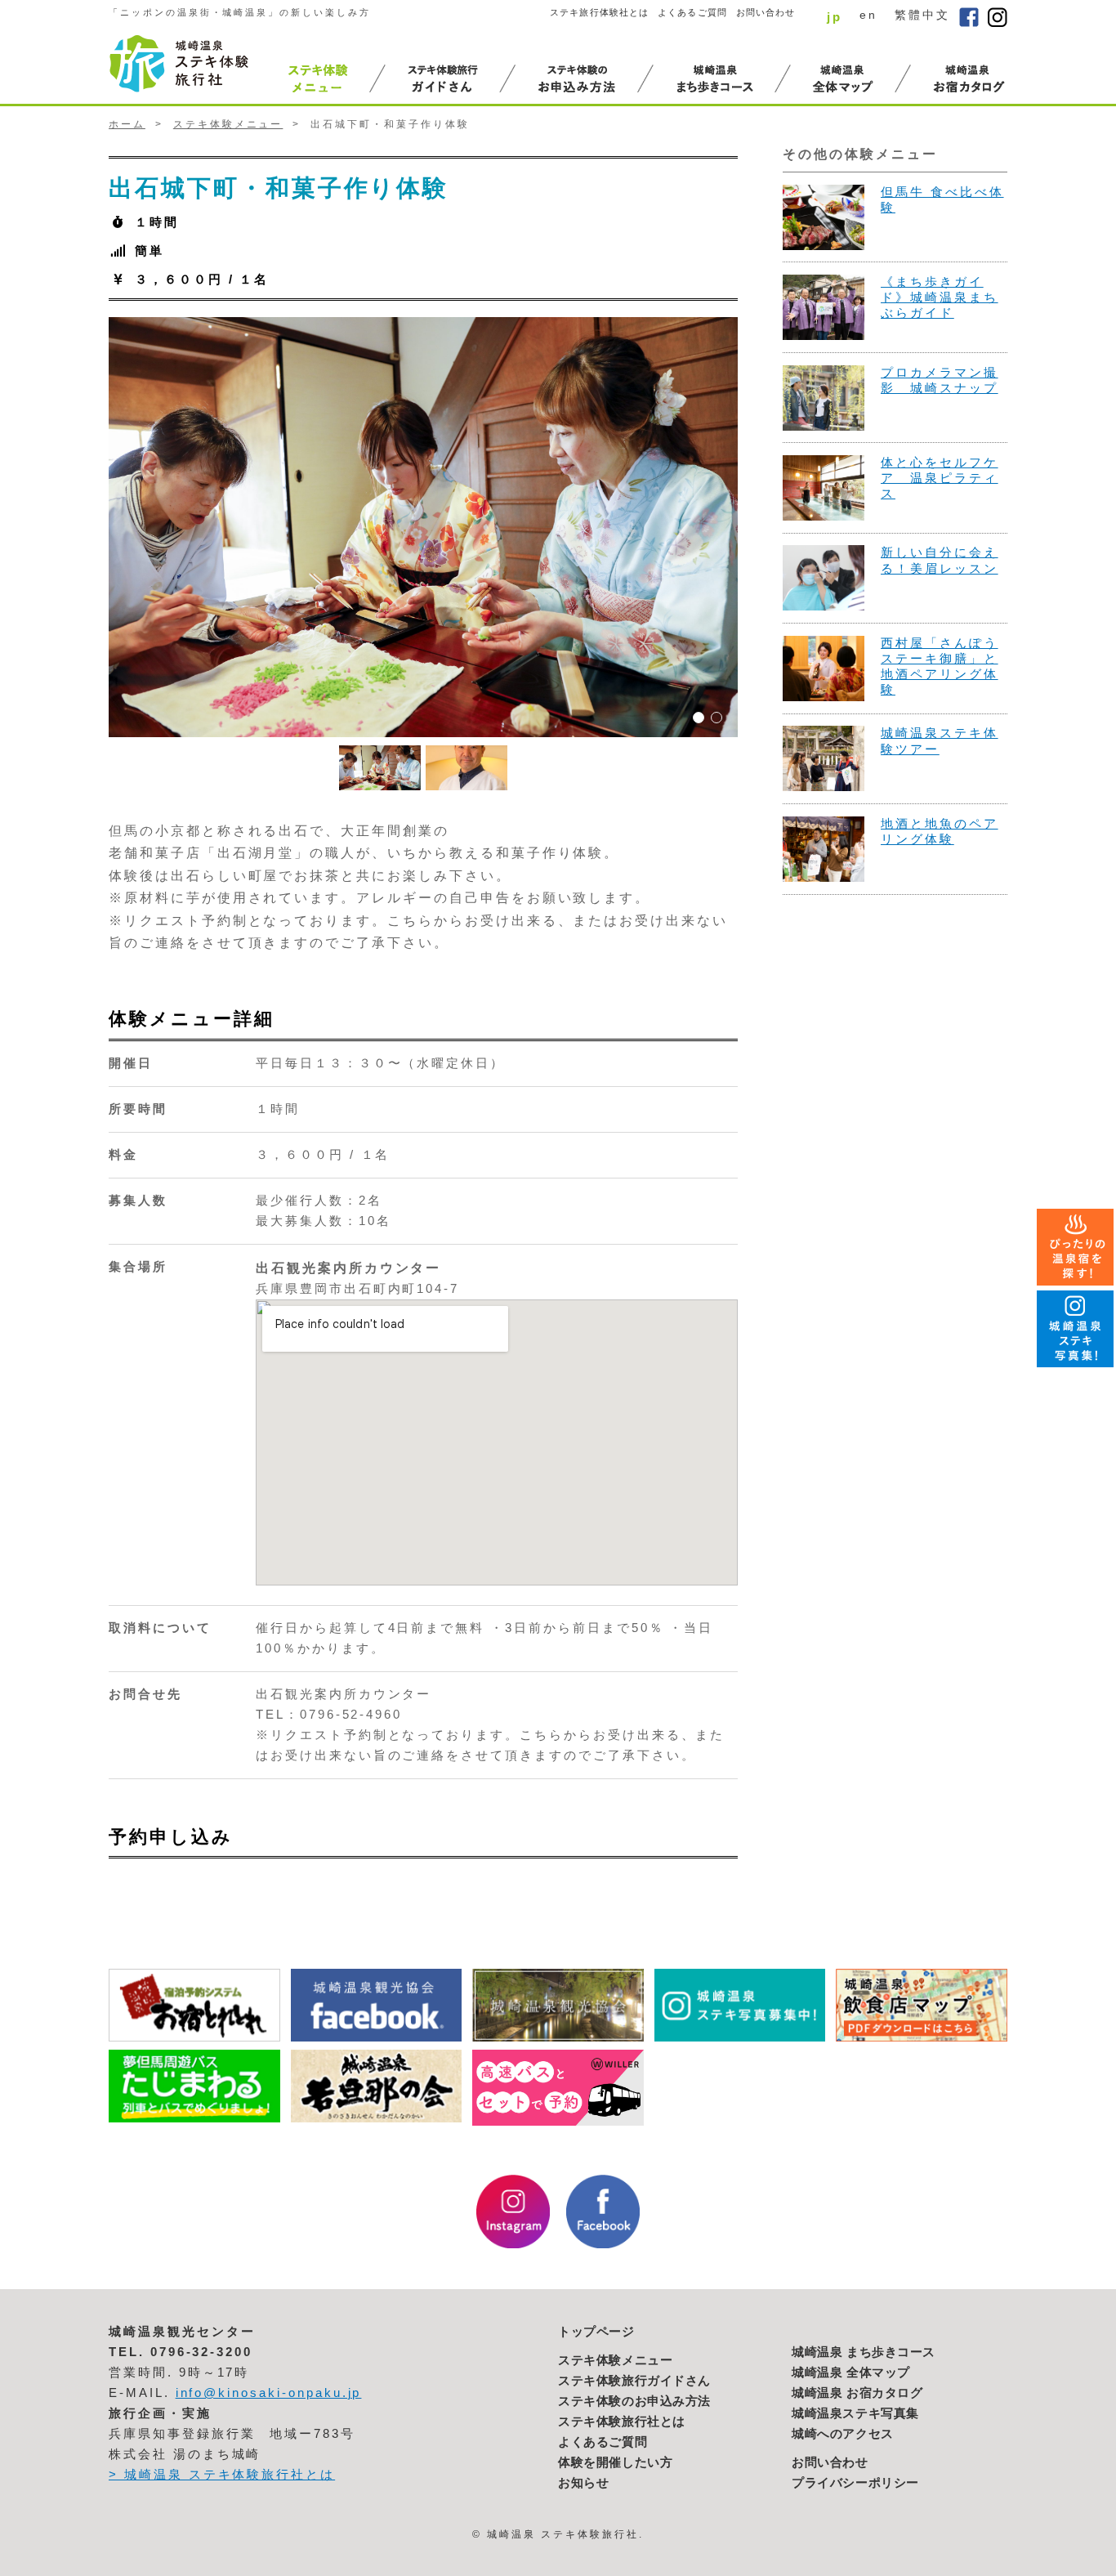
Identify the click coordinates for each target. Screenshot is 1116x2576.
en (868, 15)
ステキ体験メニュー (228, 124)
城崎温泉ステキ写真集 (855, 2413)
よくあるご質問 (692, 12)
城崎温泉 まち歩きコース (864, 2352)
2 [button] (716, 718)
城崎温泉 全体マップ (851, 2373)
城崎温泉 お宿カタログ (857, 2393)
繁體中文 (922, 15)
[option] (423, 527)
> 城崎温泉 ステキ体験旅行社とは (222, 2475)
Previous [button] (96, 527)
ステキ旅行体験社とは (599, 12)
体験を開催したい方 (615, 2462)
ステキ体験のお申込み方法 (634, 2401)
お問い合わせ (766, 12)
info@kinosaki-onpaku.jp (269, 2393)
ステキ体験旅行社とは (622, 2422)
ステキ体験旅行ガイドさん (634, 2381)
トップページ (596, 2332)
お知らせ (583, 2483)
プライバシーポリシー (855, 2483)
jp (835, 17)
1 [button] (699, 718)
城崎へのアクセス (843, 2434)
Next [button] (750, 527)
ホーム (127, 124)
